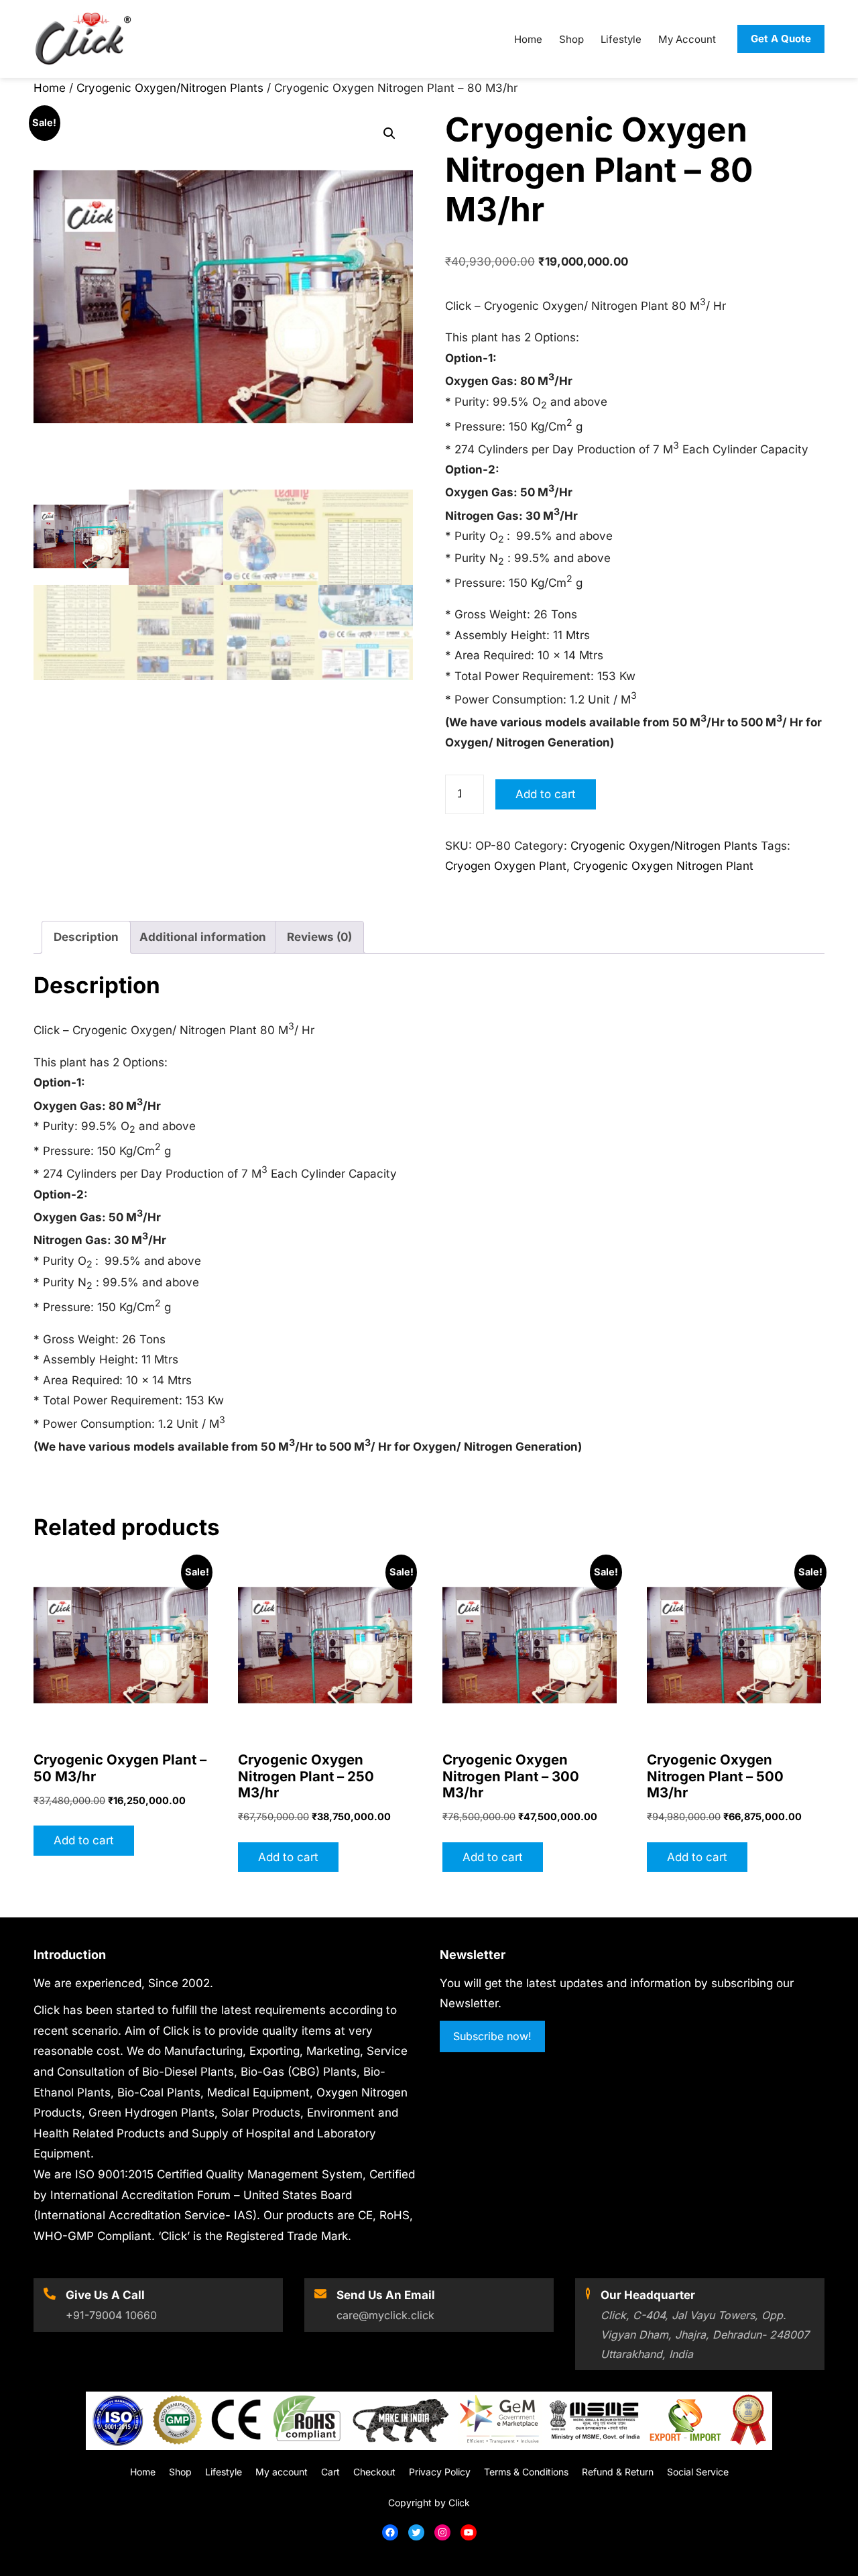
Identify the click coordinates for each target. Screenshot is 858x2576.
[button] (389, 133)
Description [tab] (86, 937)
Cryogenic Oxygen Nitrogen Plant (663, 866)
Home (50, 88)
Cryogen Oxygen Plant (506, 866)
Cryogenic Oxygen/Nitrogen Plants (170, 88)
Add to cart (546, 794)
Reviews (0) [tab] (319, 937)
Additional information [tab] (203, 937)
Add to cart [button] (84, 1840)
